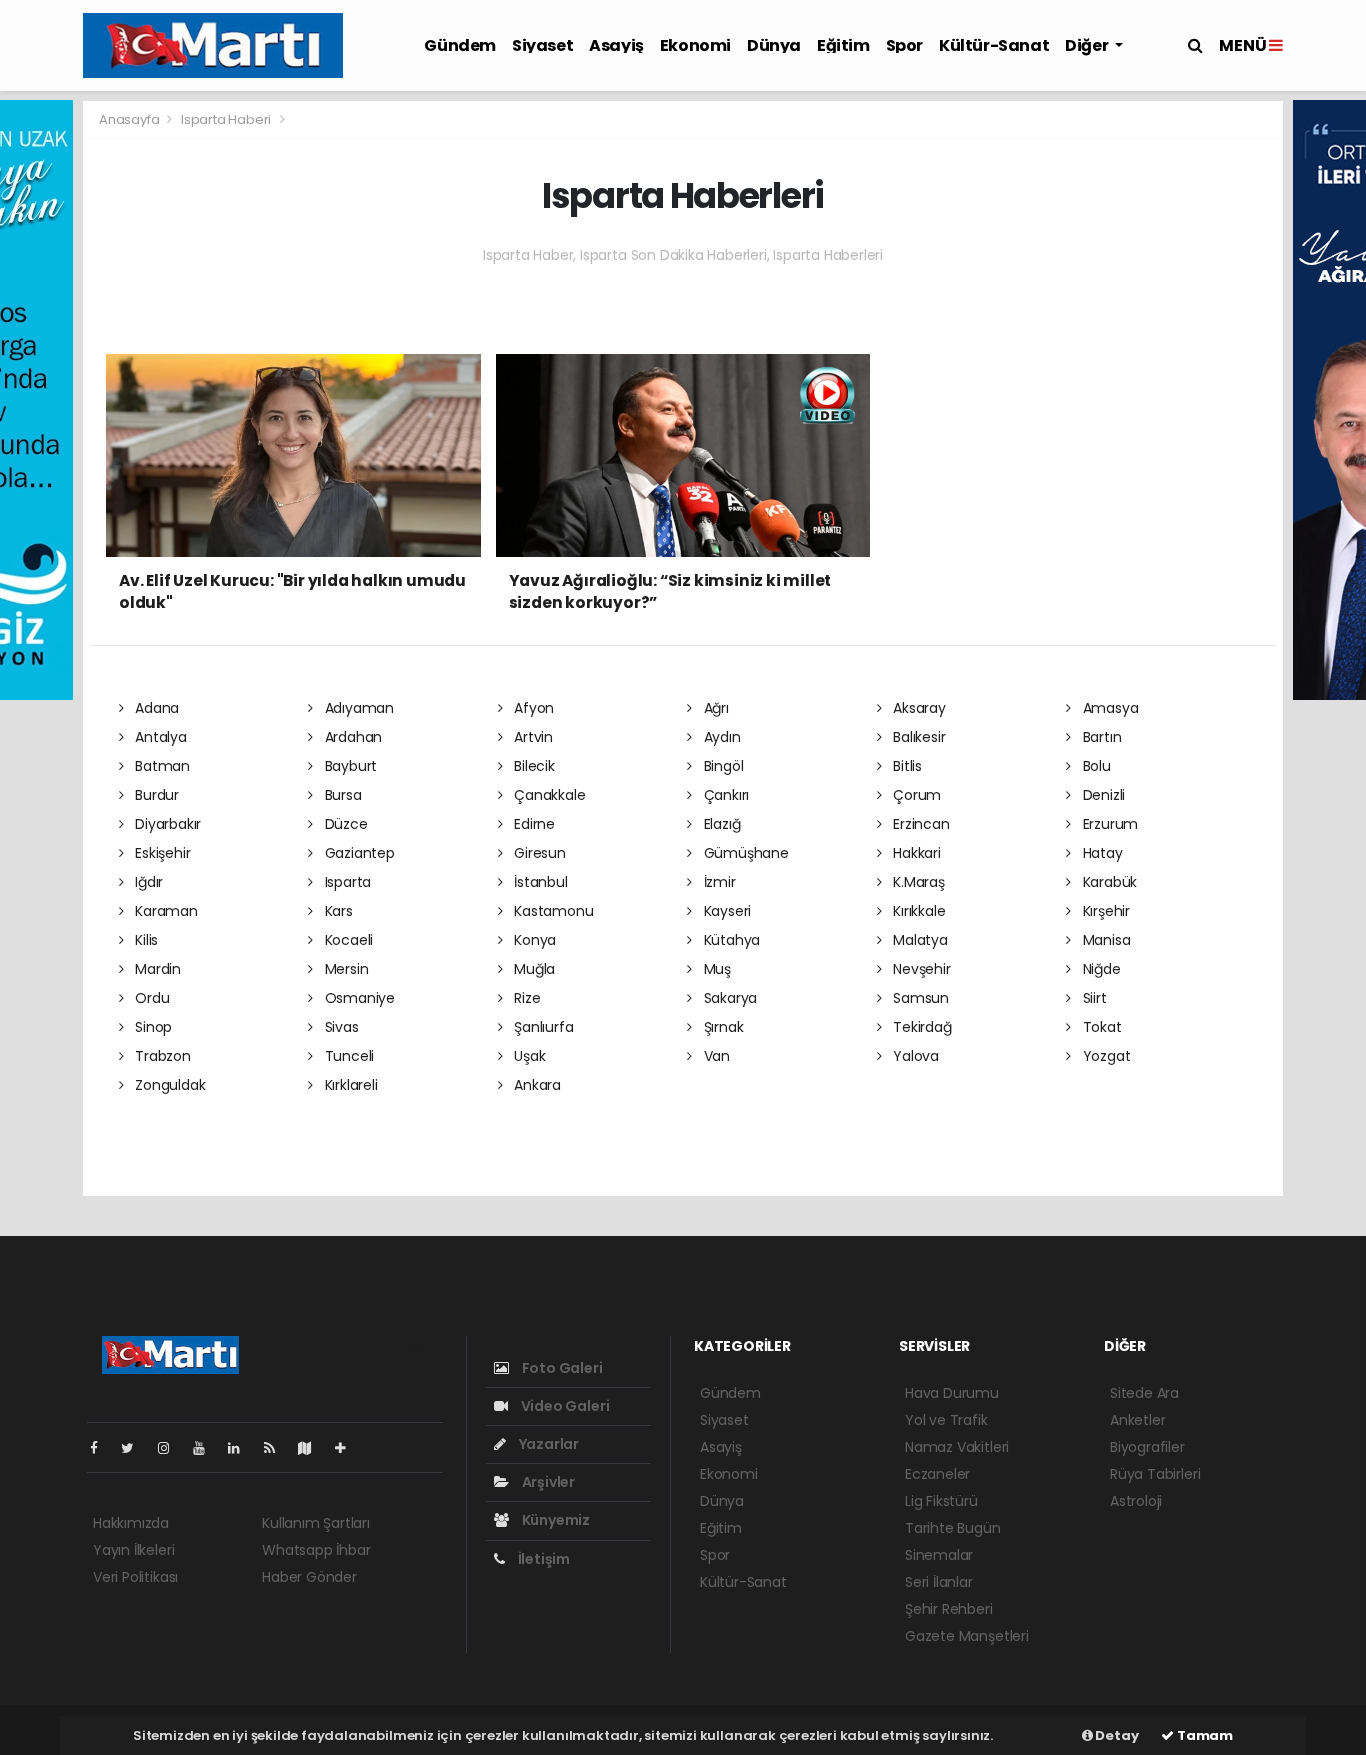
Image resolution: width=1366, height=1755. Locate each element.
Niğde (1100, 969)
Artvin (531, 737)
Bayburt (349, 766)
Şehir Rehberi (949, 1609)
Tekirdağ (920, 1027)
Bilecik (532, 766)
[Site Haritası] (313, 1448)
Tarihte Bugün (953, 1528)
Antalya (158, 737)
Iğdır (147, 882)
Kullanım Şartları (316, 1523)
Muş (715, 969)
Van (715, 1056)
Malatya (918, 940)
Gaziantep (358, 853)
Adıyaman (357, 708)
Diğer (1088, 45)
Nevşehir (919, 969)
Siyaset (542, 45)
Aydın (720, 737)
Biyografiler (1147, 1447)
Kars (337, 911)
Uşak (527, 1056)
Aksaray (917, 708)
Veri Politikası (135, 1577)
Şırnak (721, 1027)
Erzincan (919, 824)
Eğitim (843, 45)
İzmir (718, 882)
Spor (904, 45)
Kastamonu (551, 911)
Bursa (341, 795)
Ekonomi (695, 45)
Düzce (344, 824)
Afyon (532, 708)
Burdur (155, 795)
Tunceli (347, 1056)
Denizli (1102, 795)
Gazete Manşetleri (967, 1636)
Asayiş (616, 45)
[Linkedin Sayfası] (242, 1448)
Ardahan (351, 737)
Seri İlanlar (939, 1582)
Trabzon (160, 1056)
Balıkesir (917, 737)
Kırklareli (349, 1085)
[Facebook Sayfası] (102, 1448)
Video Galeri (563, 1406)
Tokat (1100, 1027)
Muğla (532, 969)
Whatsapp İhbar (316, 1550)
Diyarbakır (166, 824)
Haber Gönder (309, 1577)
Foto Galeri (561, 1368)
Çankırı (724, 795)
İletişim (542, 1559)
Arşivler (547, 1482)
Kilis (144, 940)
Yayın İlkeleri (133, 1550)
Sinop (151, 1027)
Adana (155, 708)
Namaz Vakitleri (957, 1447)
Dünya (774, 45)
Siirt (1093, 998)
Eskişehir (160, 853)
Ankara (535, 1085)
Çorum (915, 795)
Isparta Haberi (226, 119)
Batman (160, 766)
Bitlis (905, 766)
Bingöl (721, 766)
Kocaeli (347, 940)
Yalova (914, 1056)
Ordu (150, 998)
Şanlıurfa (541, 1027)
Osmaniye (358, 998)
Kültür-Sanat (994, 45)
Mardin (156, 969)
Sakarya (728, 998)
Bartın (1100, 737)
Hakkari (914, 853)
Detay (1116, 1735)
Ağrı (714, 708)
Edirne (532, 824)
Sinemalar (939, 1555)
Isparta (346, 882)
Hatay (1101, 853)
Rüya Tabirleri (1155, 1474)
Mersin (344, 969)
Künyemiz (554, 1520)
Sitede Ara (1144, 1393)
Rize (525, 998)
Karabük (1108, 882)
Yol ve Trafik (946, 1420)
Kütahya (730, 940)
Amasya (1108, 708)
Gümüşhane (744, 853)
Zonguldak (168, 1085)
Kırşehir (1104, 911)
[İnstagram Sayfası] (172, 1448)
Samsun (919, 998)
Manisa (1104, 940)
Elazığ (720, 824)
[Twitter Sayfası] (135, 1448)
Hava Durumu (952, 1393)
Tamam (1203, 1735)
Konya (533, 940)
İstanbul (538, 882)
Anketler (1137, 1420)
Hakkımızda (131, 1523)
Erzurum (1108, 824)
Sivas (340, 1027)
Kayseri (725, 911)
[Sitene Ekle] (348, 1448)
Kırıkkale (917, 911)
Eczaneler (937, 1474)
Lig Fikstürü (941, 1501)
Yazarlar (547, 1444)
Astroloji (1136, 1501)
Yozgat (1104, 1056)
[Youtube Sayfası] (207, 1448)
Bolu (1095, 766)
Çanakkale (547, 795)
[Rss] (277, 1448)
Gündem (460, 45)
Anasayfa (130, 119)
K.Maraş (916, 882)
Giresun (537, 853)
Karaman (164, 911)
